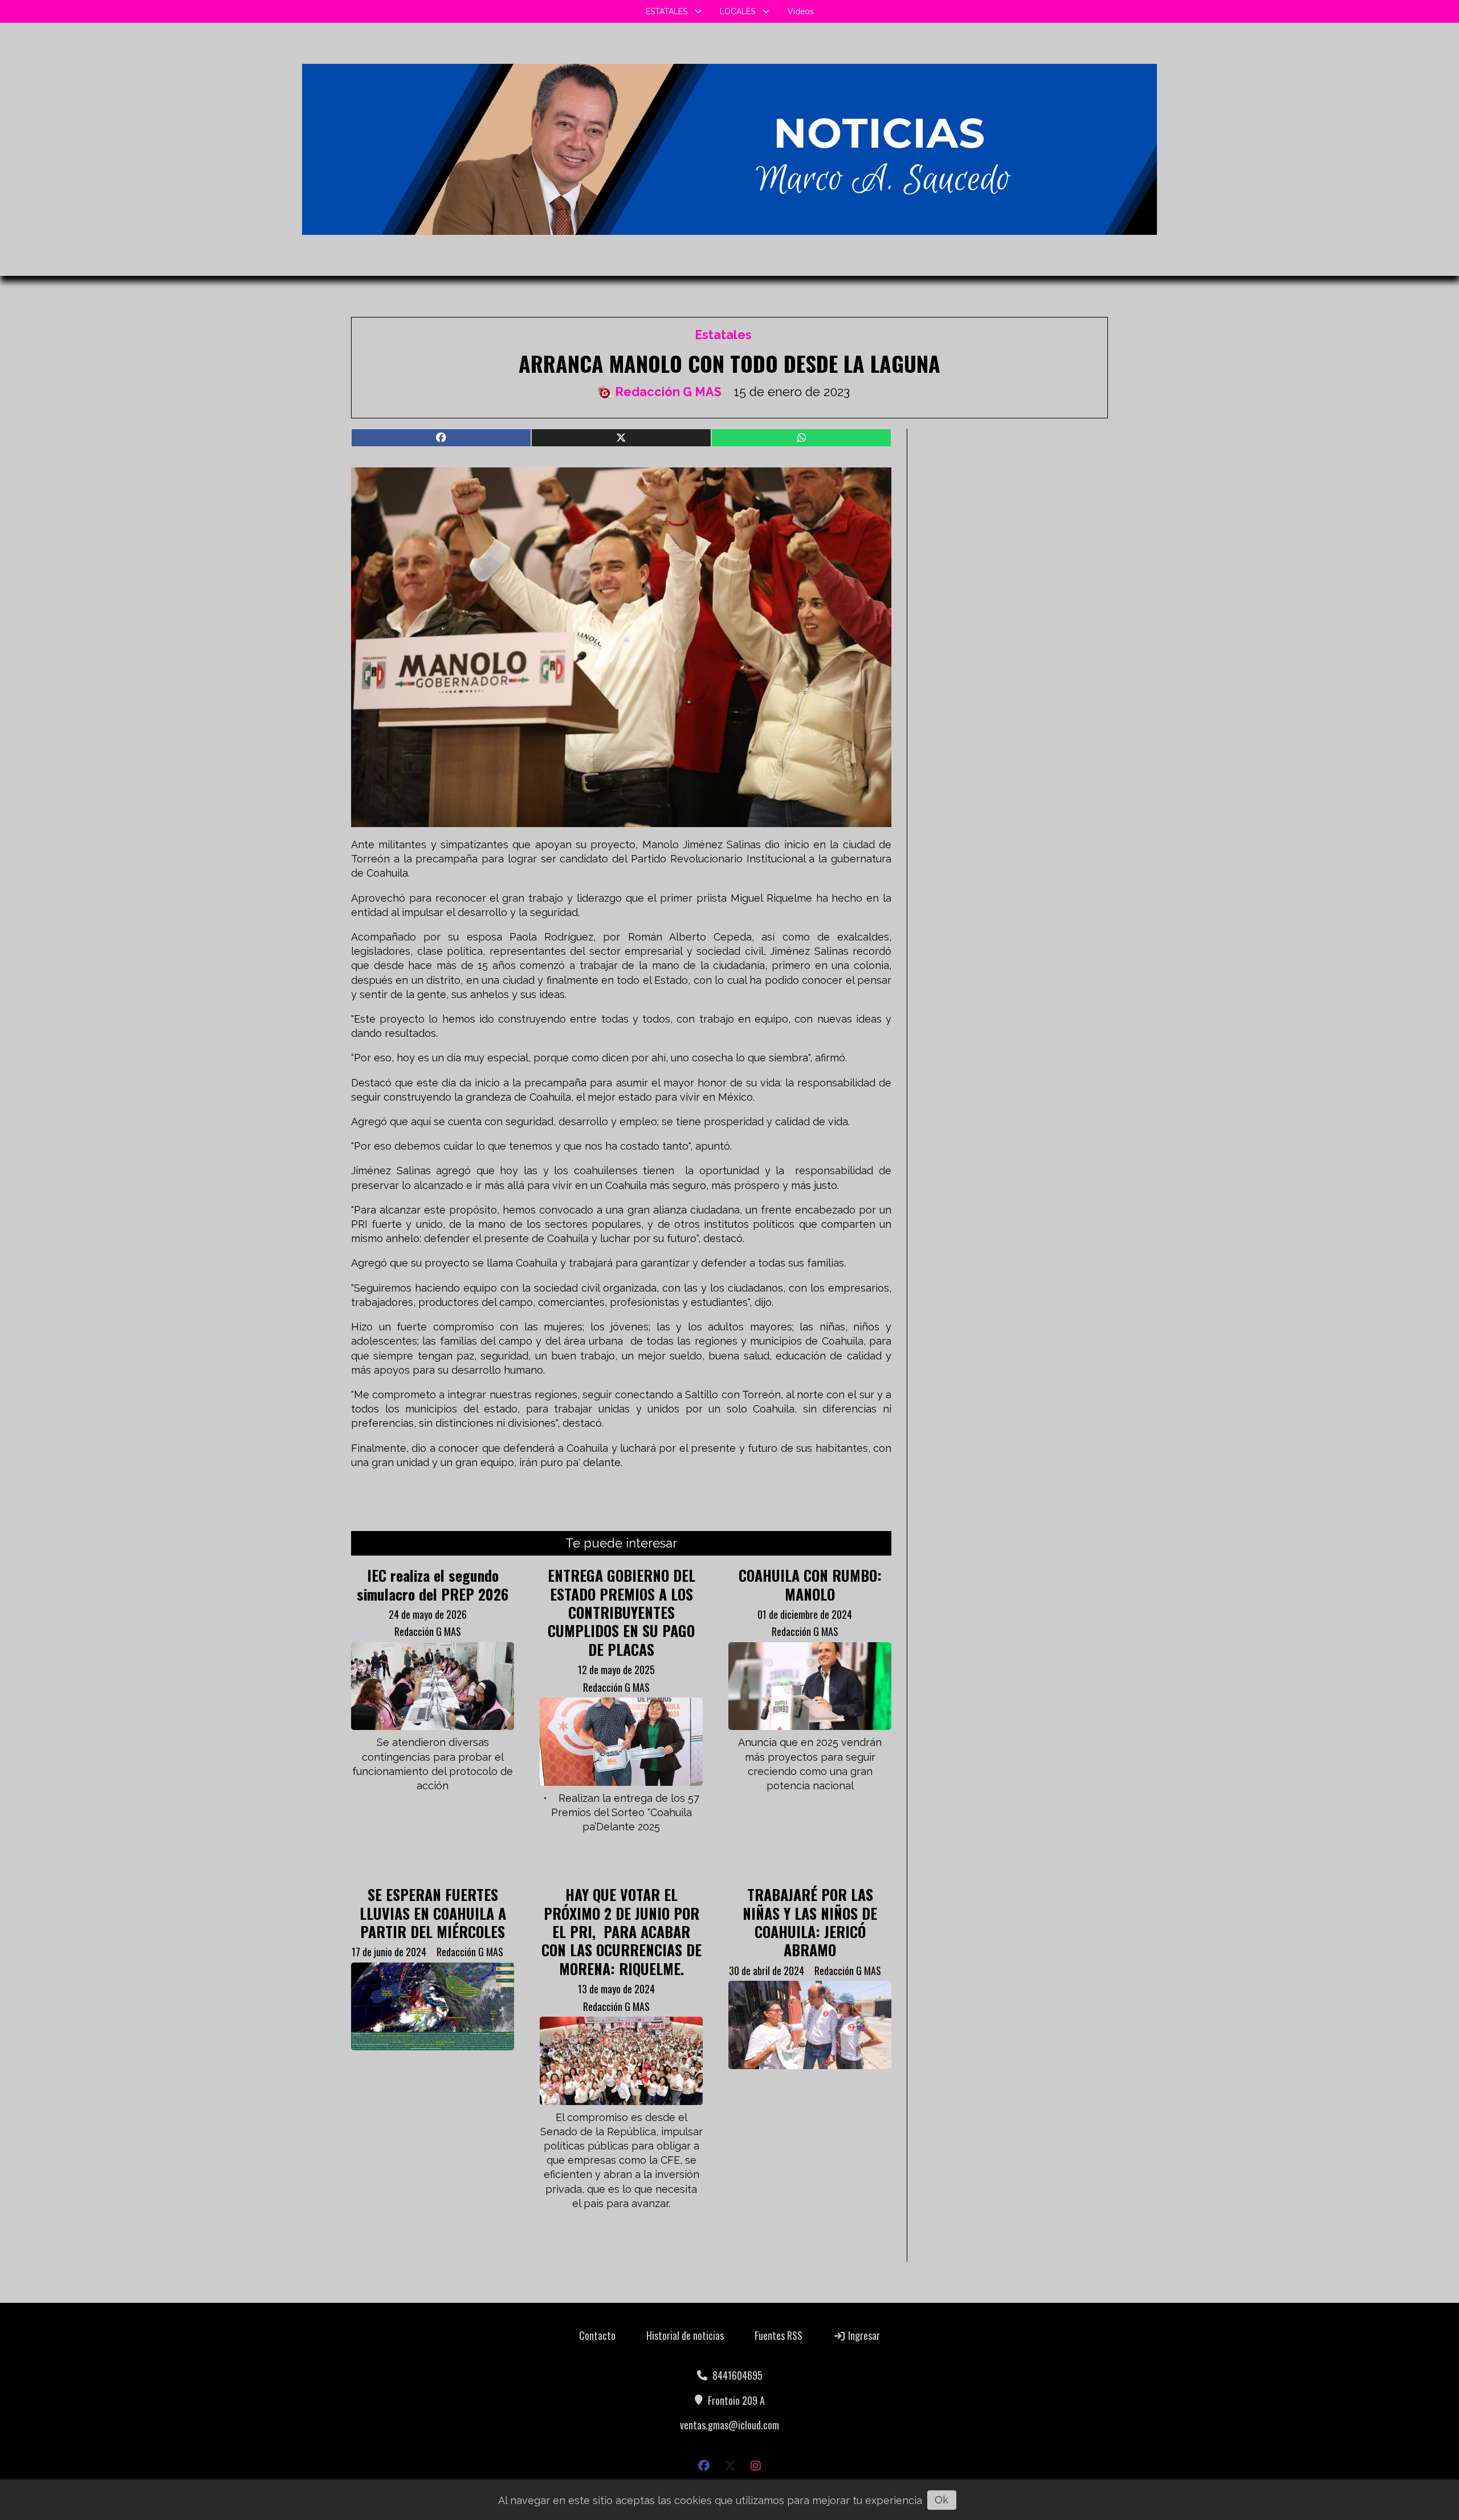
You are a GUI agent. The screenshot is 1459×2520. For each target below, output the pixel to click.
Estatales (723, 335)
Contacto (597, 2335)
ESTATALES (667, 11)
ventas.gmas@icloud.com (729, 2425)
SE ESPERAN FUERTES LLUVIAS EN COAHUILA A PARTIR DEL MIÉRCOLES (433, 1913)
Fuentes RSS (779, 2335)
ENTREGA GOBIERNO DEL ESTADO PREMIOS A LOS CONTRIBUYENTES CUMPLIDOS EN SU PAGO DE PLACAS (621, 1612)
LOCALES (737, 11)
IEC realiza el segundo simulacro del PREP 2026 (433, 1584)
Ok (942, 2500)
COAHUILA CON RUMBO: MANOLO (810, 1584)
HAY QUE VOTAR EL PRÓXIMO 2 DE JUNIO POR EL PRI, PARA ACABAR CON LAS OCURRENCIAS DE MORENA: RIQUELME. (621, 1931)
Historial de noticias (685, 2335)
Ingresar (863, 2335)
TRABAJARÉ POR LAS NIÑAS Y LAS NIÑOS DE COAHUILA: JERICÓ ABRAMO (810, 1922)
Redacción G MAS (668, 392)
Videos (801, 11)
